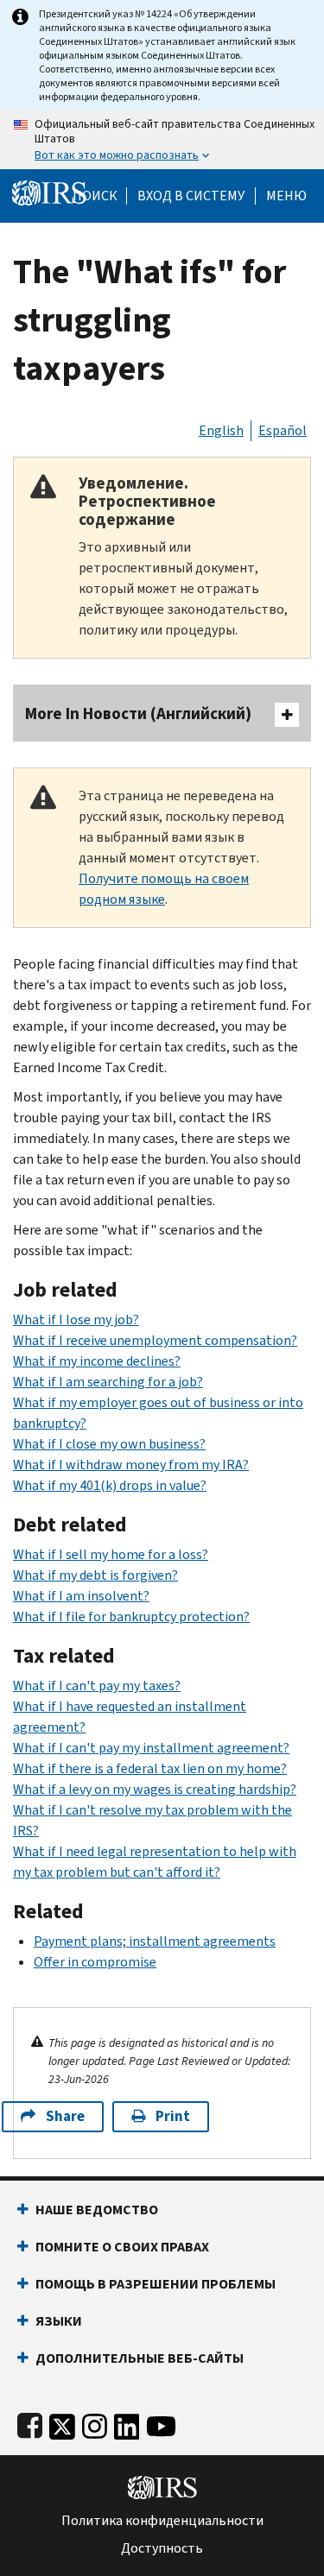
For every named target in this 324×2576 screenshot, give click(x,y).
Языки (59, 2321)
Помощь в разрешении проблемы (156, 2284)
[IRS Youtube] (161, 2423)
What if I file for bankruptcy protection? (131, 1616)
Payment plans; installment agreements (155, 1941)
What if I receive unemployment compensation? (155, 1340)
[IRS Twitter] (62, 2423)
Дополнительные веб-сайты (140, 2358)
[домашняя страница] (49, 192)
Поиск (95, 196)
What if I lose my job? (76, 1320)
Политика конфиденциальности (162, 2521)
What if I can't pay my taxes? (97, 1686)
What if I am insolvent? (81, 1596)
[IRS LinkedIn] (127, 2423)
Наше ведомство (97, 2210)
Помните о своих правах (122, 2247)
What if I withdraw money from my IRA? (131, 1465)
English (221, 430)
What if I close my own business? (109, 1444)
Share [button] (65, 2116)
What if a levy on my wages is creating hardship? (155, 1789)
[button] (191, 196)
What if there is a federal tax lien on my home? (150, 1768)
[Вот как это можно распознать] (162, 140)
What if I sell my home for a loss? (111, 1554)
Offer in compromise (95, 1962)
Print (173, 2116)
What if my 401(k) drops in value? (110, 1485)
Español (283, 430)
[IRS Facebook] (30, 2423)
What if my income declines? (97, 1361)
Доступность (162, 2548)
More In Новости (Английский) (138, 713)
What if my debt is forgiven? (95, 1575)
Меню (286, 196)
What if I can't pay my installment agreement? (151, 1748)
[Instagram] (95, 2423)
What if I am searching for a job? (108, 1382)
